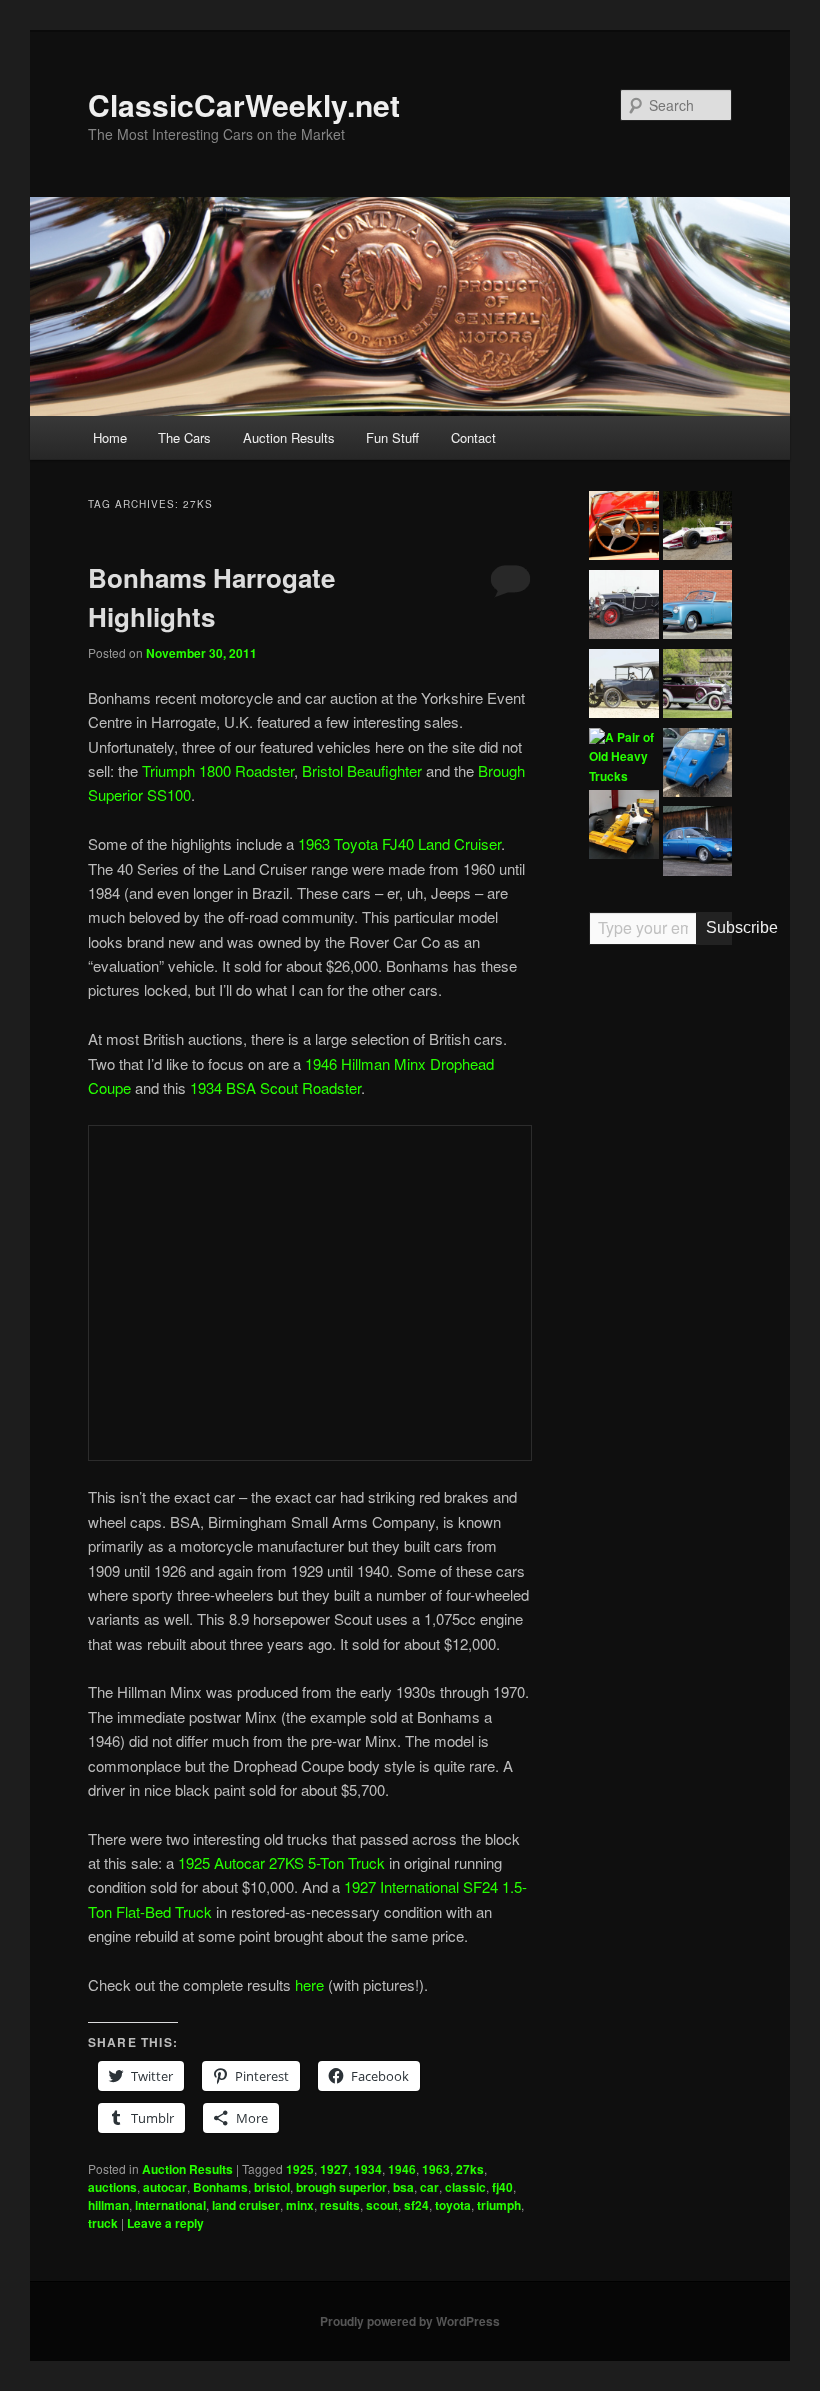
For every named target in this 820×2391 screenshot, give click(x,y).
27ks (470, 2169)
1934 (368, 2169)
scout (382, 2205)
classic (465, 2187)
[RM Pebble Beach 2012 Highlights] (623, 528)
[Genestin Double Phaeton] (623, 607)
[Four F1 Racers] (623, 827)
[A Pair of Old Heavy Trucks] (623, 757)
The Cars (184, 437)
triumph (499, 2205)
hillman (108, 2205)
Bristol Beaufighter (362, 770)
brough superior (341, 2187)
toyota (453, 2205)
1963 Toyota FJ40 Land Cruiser (399, 843)
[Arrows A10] (697, 528)
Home (110, 437)
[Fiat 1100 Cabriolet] (697, 607)
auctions (112, 2187)
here (309, 1984)
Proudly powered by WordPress (410, 2321)
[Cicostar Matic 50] (697, 765)
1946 (402, 2169)
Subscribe (719, 927)
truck (103, 2223)
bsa (403, 2187)
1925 (300, 2169)
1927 (334, 2169)
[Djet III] (697, 843)
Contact (473, 437)
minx (300, 2205)
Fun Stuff (392, 437)
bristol (272, 2187)
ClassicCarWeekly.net (244, 104)
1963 (436, 2169)
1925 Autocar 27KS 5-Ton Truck (281, 1862)
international (170, 2205)
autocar (165, 2187)
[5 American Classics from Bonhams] (623, 686)
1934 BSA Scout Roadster (275, 1087)
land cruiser (246, 2205)
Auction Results (289, 437)
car (429, 2187)
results (340, 2205)
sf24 (416, 2205)
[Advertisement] (660, 1271)
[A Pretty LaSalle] (697, 686)
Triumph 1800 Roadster (218, 770)
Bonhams (220, 2187)
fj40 (502, 2187)
